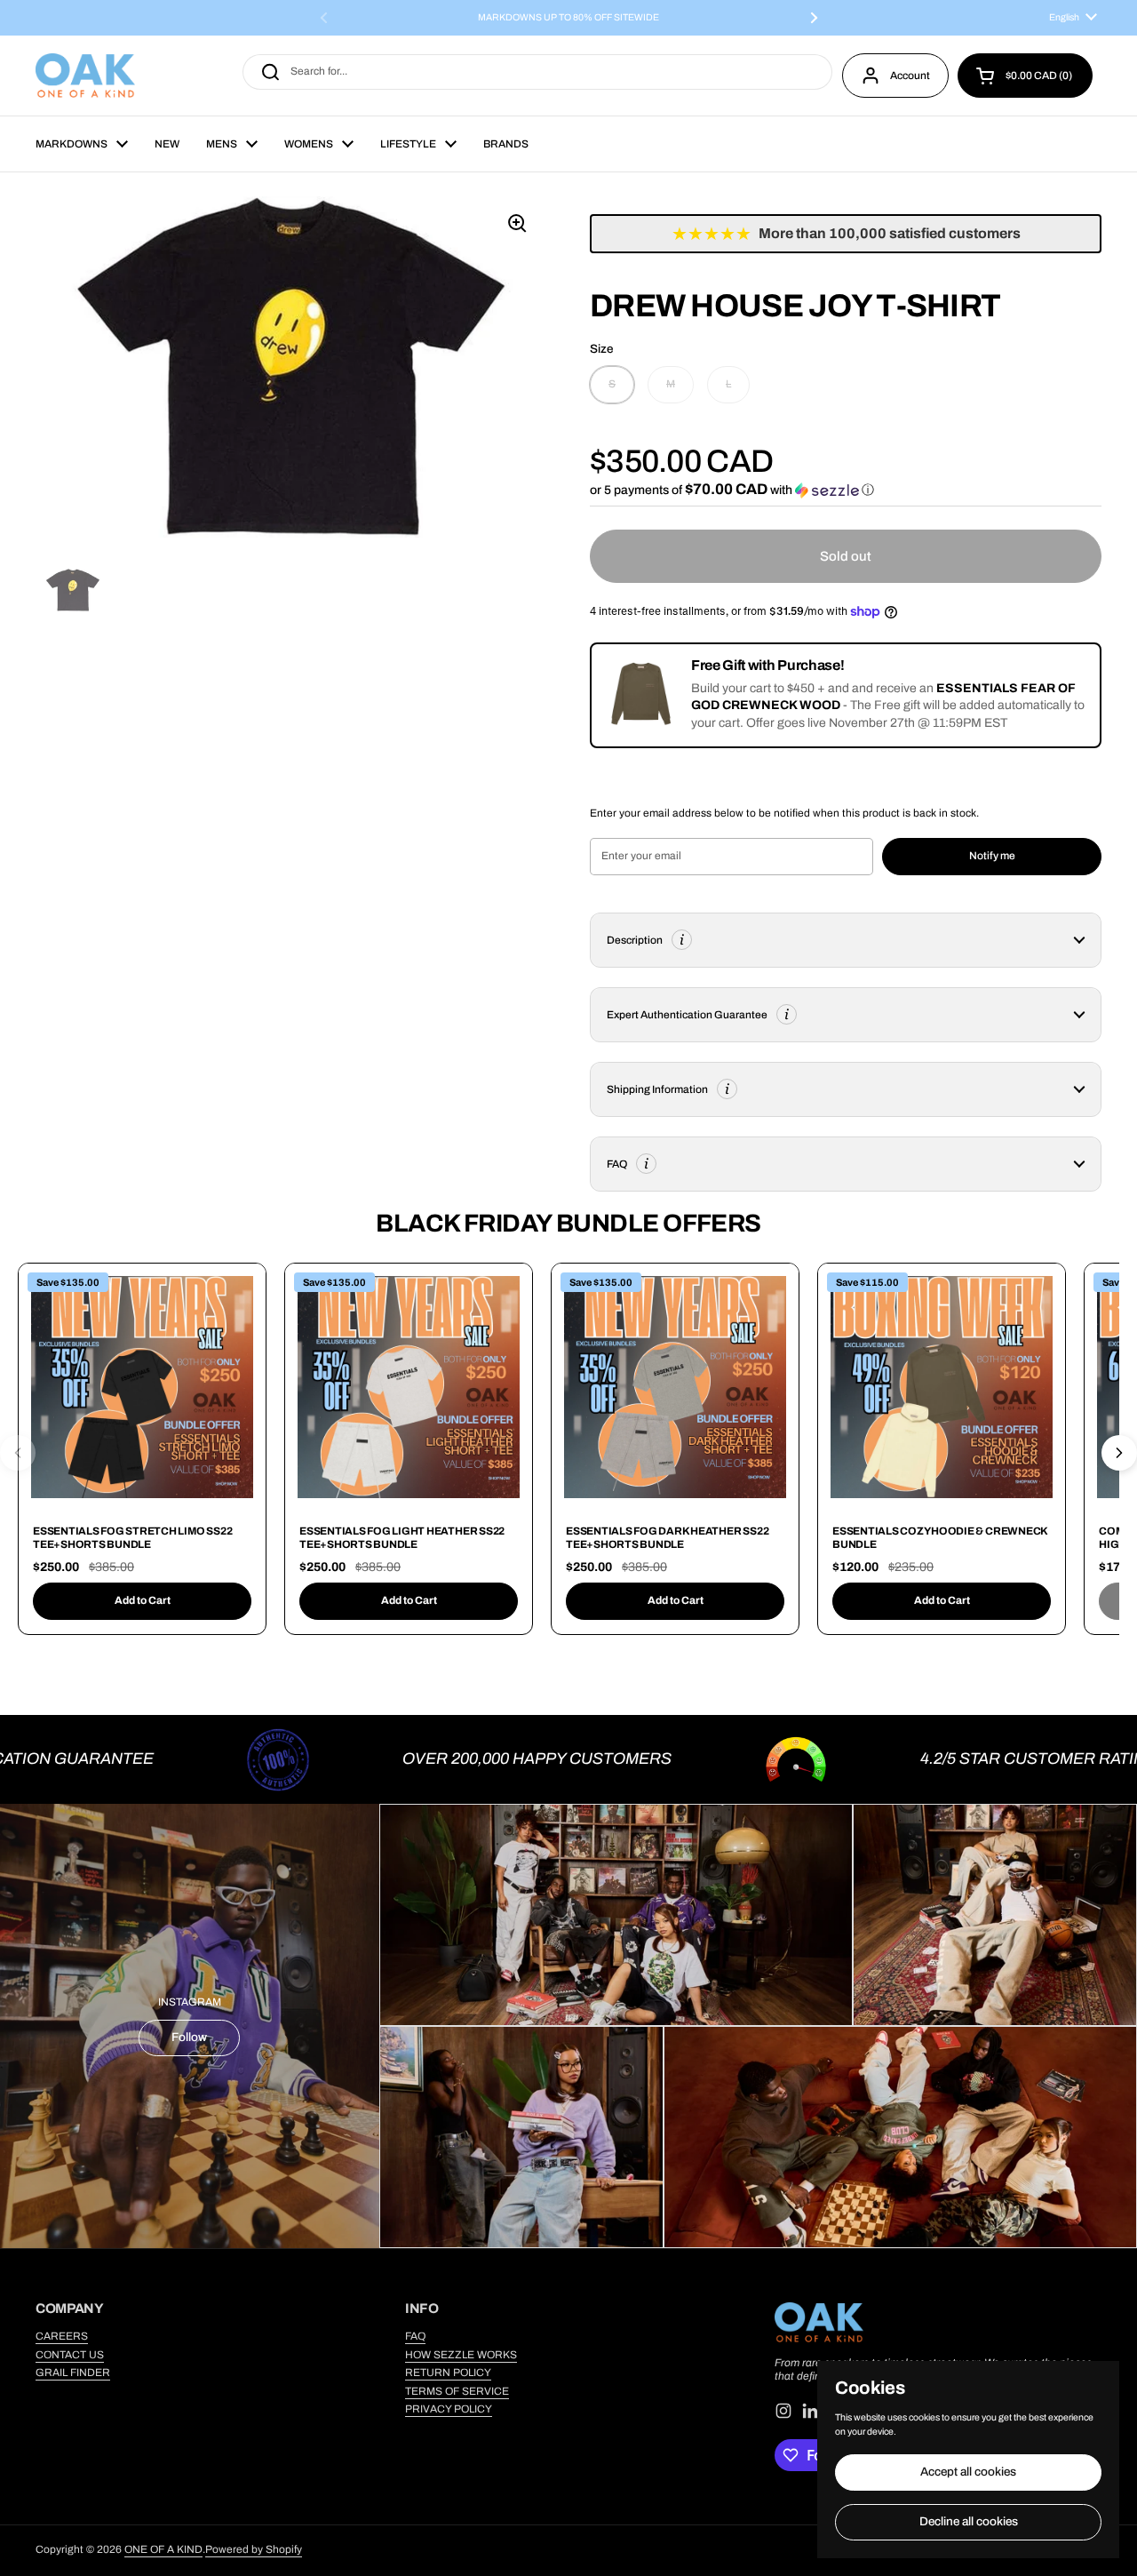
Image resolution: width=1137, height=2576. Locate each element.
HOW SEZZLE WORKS (461, 2355)
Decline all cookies (969, 2521)
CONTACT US (70, 2355)
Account (910, 76)
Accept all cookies (968, 2472)
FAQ (415, 2336)
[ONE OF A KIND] (85, 76)
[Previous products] (18, 1453)
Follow (189, 2037)
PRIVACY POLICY (449, 2409)
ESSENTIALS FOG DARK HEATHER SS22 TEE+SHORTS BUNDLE (667, 1538)
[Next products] (1119, 1453)
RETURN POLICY (448, 2373)
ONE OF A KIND (163, 2549)
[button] (1025, 76)
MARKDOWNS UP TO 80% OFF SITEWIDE (568, 18)
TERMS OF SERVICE (457, 2391)
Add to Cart (143, 1600)
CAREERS (62, 2336)
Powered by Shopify (254, 2549)
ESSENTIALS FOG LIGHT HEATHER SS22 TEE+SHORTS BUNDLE (402, 1538)
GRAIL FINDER (73, 2373)
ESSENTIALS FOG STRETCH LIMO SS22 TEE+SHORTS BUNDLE (132, 1538)
